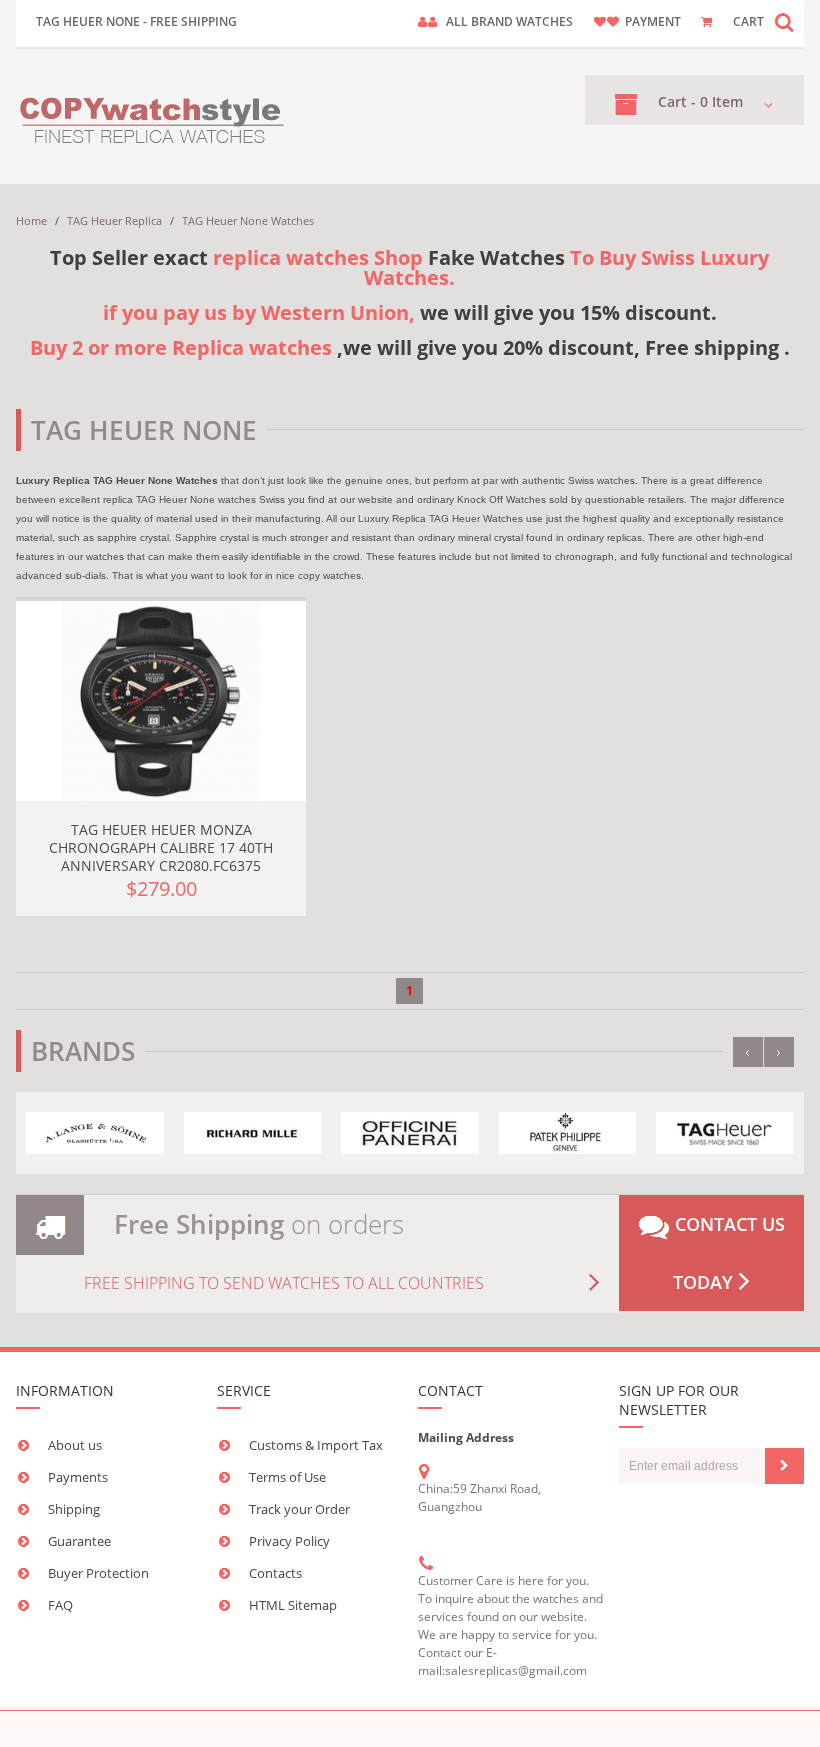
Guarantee (79, 1541)
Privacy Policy (289, 1541)
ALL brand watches (509, 21)
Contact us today (727, 1253)
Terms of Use (287, 1477)
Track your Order (299, 1509)
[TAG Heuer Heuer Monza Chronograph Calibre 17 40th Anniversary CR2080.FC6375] (161, 701)
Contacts (275, 1573)
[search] (784, 21)
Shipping (74, 1509)
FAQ (60, 1605)
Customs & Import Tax (316, 1445)
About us (75, 1445)
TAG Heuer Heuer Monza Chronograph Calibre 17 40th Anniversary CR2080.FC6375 (161, 847)
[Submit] (784, 1466)
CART (748, 21)
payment (653, 21)
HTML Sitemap (293, 1605)
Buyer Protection (98, 1573)
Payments (78, 1477)
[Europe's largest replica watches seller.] (153, 116)
